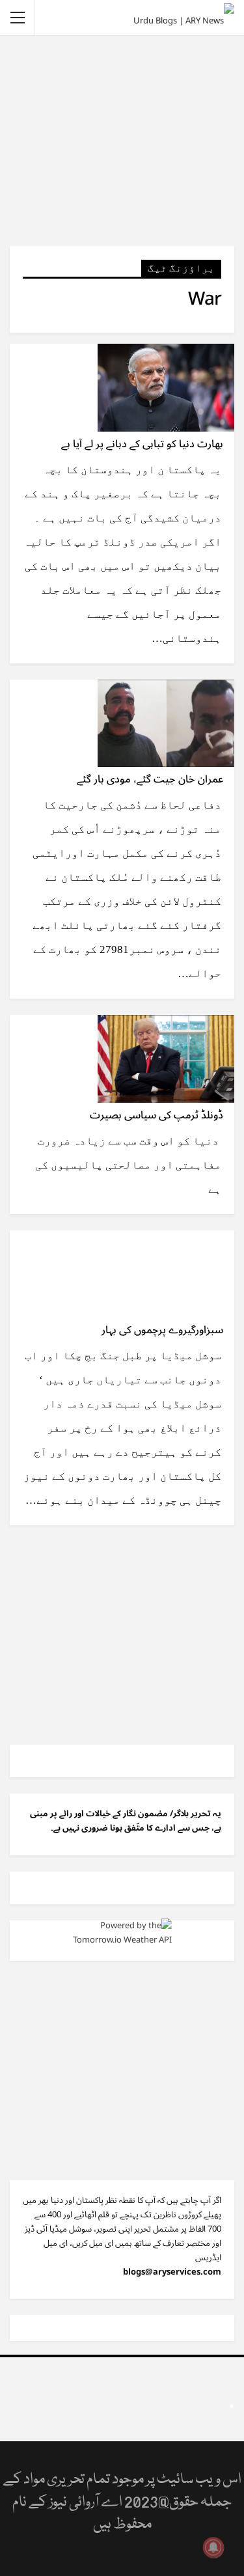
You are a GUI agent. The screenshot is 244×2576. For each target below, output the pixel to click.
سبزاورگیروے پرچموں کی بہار (162, 1330)
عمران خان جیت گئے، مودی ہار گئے (150, 779)
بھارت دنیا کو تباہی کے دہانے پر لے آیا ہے (142, 444)
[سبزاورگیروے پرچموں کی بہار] (166, 1274)
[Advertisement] (122, 140)
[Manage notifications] (213, 2547)
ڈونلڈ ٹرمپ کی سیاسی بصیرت (156, 1115)
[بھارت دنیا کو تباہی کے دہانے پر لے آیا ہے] (166, 387)
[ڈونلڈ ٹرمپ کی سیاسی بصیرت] (166, 1059)
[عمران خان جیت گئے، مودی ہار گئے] (166, 723)
